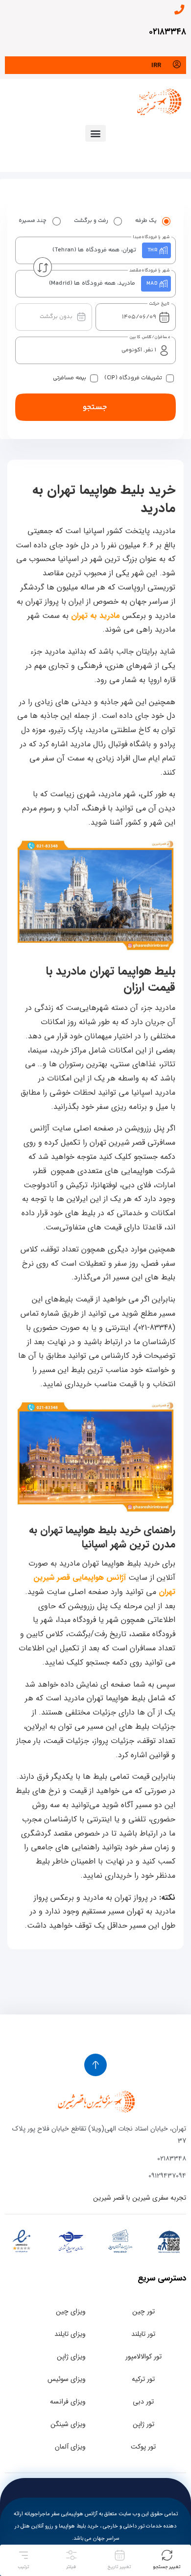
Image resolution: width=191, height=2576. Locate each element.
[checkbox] (170, 378)
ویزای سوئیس (67, 2379)
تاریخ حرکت (159, 304)
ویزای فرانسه (68, 2402)
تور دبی (143, 2402)
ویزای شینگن (68, 2424)
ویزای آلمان (70, 2447)
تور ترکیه (143, 2379)
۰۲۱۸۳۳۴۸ (167, 32)
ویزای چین (71, 2311)
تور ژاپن (143, 2424)
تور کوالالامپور (143, 2356)
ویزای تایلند (70, 2334)
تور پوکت (143, 2447)
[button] (95, 133)
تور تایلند (143, 2334)
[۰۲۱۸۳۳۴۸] (179, 10)
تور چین (143, 2311)
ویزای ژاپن (71, 2356)
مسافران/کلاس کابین (150, 337)
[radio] (167, 221)
